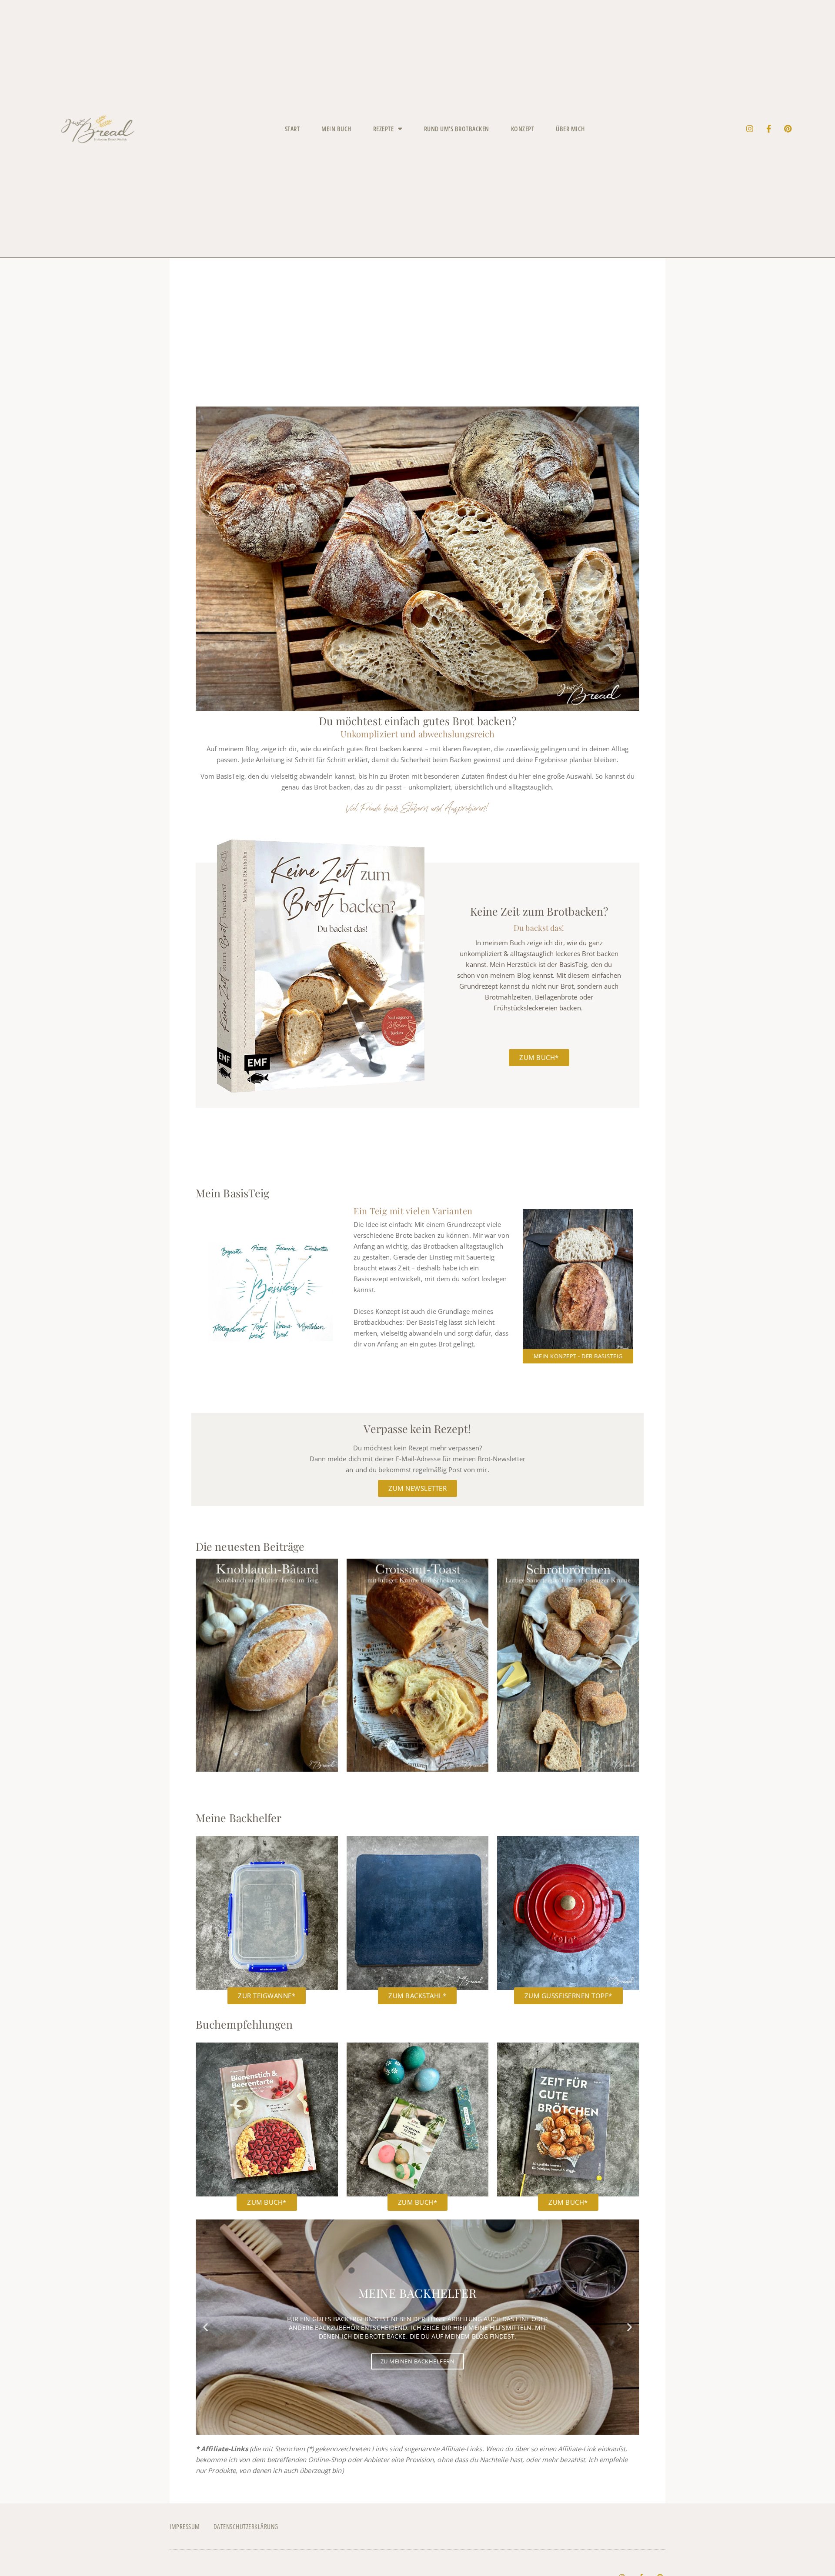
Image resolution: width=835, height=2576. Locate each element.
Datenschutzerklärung (246, 2526)
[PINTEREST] (788, 129)
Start (292, 129)
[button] (205, 2327)
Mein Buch (336, 129)
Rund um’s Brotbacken (457, 129)
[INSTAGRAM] (750, 129)
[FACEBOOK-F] (769, 129)
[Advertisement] (417, 340)
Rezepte (384, 129)
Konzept (523, 129)
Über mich (570, 129)
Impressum (185, 2526)
